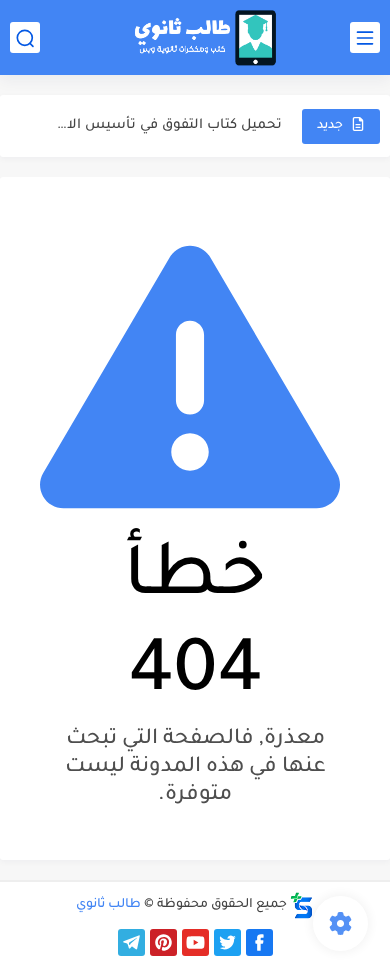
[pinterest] (163, 942)
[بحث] (25, 37)
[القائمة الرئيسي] (365, 37)
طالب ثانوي (108, 905)
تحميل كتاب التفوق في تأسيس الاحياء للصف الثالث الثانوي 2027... (167, 125)
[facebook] (259, 942)
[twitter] (227, 942)
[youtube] (195, 942)
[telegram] (131, 942)
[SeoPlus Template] (302, 905)
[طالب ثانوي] (205, 38)
